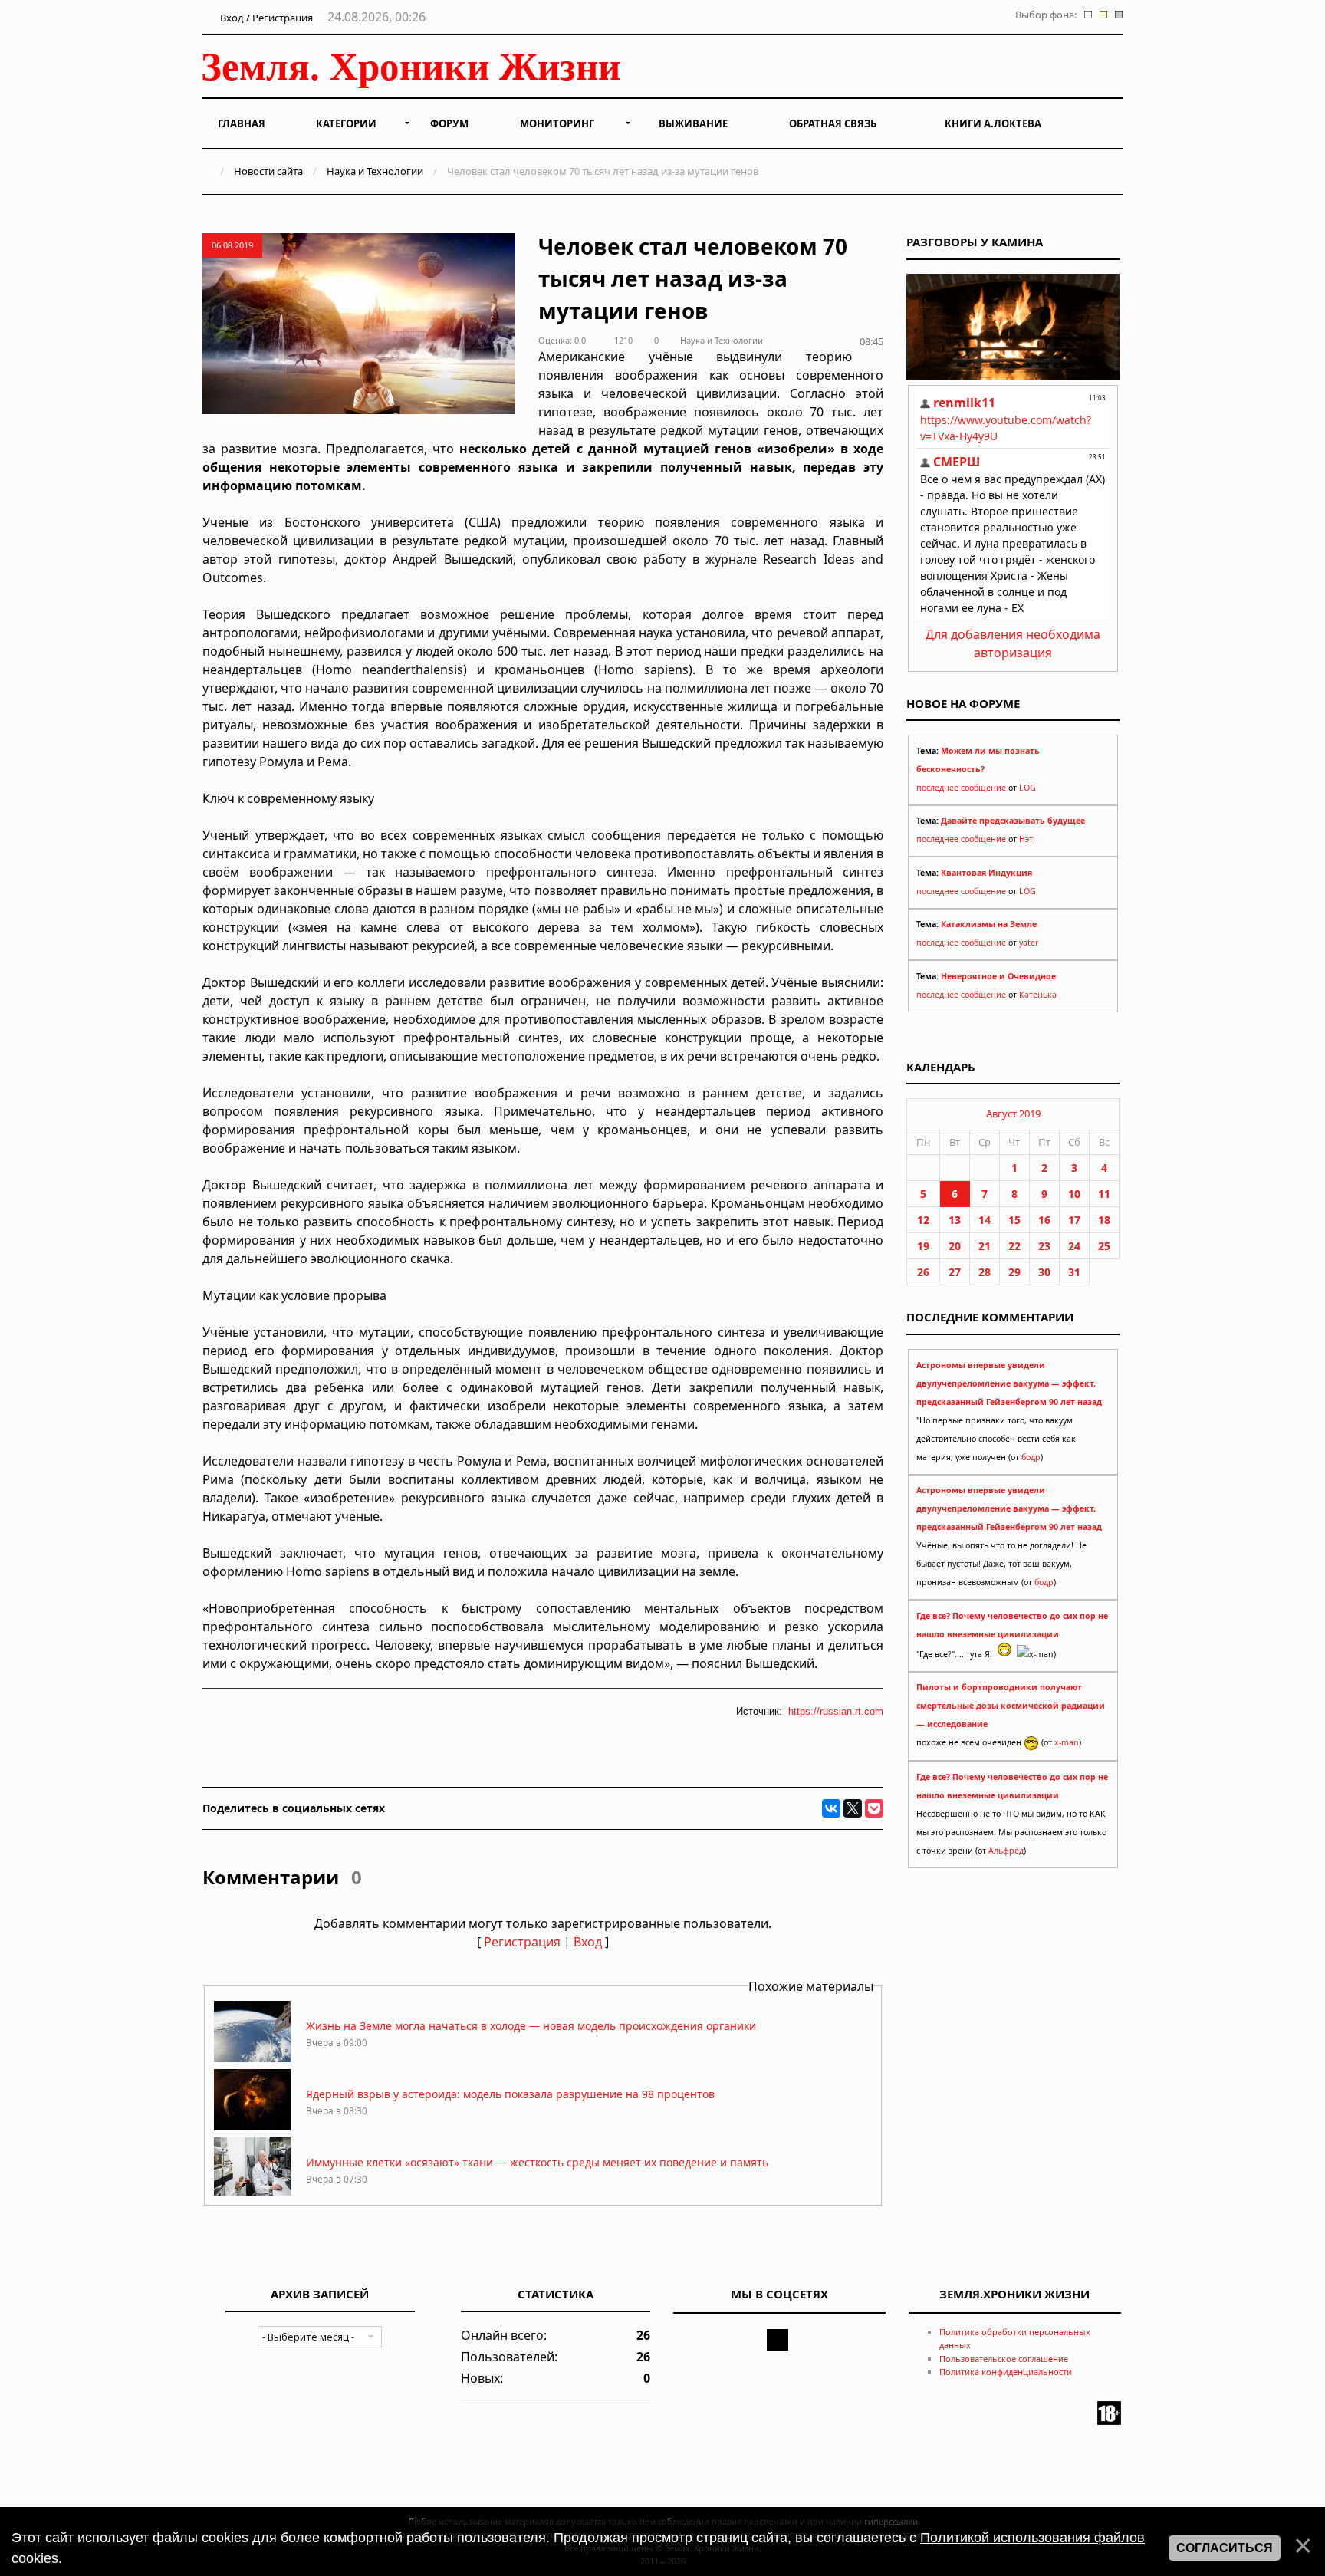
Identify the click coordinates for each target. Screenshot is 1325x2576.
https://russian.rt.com (836, 1711)
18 (1104, 1220)
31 (1074, 1272)
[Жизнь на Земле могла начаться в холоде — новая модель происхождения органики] (252, 2058)
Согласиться (1225, 2548)
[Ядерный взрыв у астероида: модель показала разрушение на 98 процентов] (252, 2126)
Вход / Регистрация (265, 18)
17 (1074, 1220)
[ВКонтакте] (831, 1808)
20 (955, 1246)
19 (923, 1246)
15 (1014, 1220)
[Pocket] (874, 1808)
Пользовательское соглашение (1004, 2359)
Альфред (1006, 1851)
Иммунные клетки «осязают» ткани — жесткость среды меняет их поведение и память (537, 2162)
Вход (588, 1942)
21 (985, 1246)
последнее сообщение (961, 788)
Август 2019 (1013, 1114)
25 (1104, 1246)
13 (955, 1220)
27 (955, 1272)
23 (1044, 1246)
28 (985, 1272)
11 (1104, 1194)
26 (923, 1272)
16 (1044, 1220)
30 (1044, 1272)
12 (923, 1220)
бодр (1031, 1457)
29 (1014, 1272)
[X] (853, 1808)
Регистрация (522, 1942)
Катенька (1038, 995)
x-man (1067, 1742)
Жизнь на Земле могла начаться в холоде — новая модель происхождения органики (531, 2026)
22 (1014, 1246)
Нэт (1026, 839)
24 (1074, 1246)
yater (1029, 943)
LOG (1027, 788)
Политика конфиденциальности (1006, 2372)
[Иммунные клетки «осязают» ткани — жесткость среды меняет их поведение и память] (252, 2194)
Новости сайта (268, 171)
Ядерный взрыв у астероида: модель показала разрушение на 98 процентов (510, 2094)
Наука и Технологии (375, 171)
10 (1074, 1194)
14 (985, 1220)
